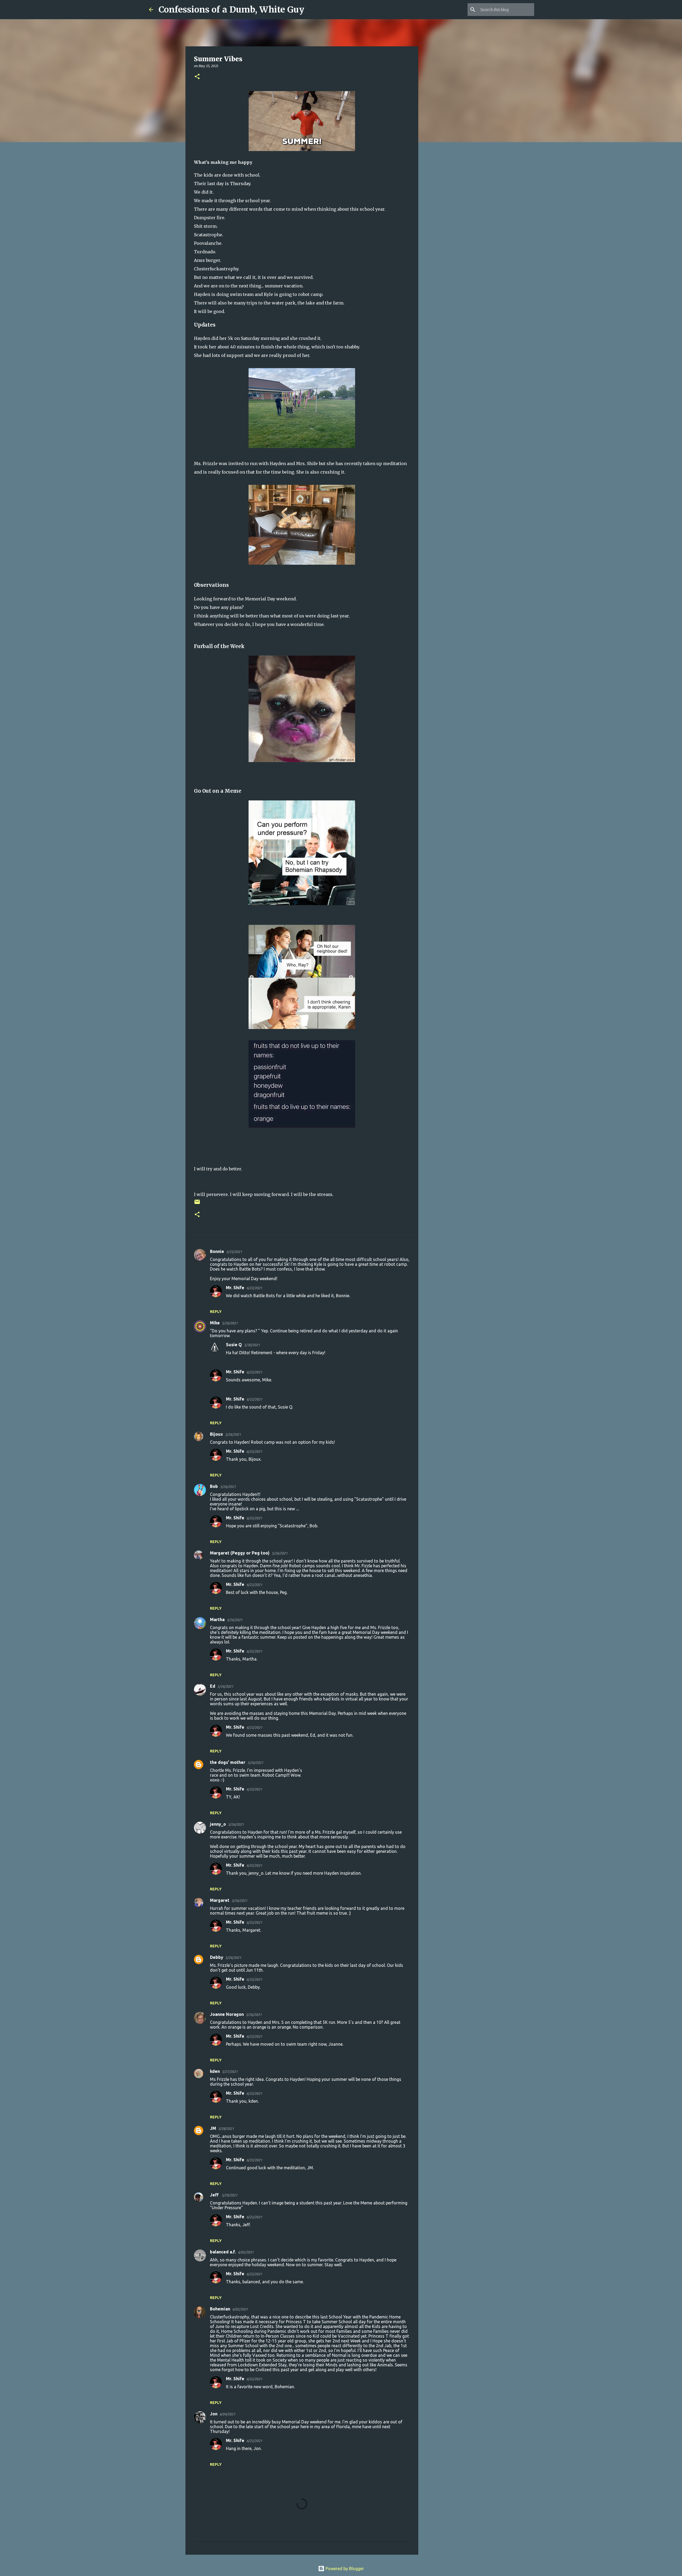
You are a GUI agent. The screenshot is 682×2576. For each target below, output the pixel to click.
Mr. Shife (235, 1288)
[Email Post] (197, 1204)
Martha (217, 1619)
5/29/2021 (230, 2195)
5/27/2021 (230, 2072)
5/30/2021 (252, 1345)
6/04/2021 (227, 2414)
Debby (217, 1957)
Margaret (220, 1900)
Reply (216, 1312)
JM (213, 2128)
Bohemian (220, 2309)
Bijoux (216, 1434)
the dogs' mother (228, 1762)
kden (215, 2071)
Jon (214, 2414)
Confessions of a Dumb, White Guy (231, 10)
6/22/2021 (254, 1288)
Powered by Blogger (344, 2569)
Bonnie (217, 1251)
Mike (215, 1323)
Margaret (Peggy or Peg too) (240, 1553)
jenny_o (218, 1824)
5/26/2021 (230, 1323)
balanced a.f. (223, 2252)
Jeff (215, 2195)
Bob (214, 1486)
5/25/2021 (234, 1252)
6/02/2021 (246, 2252)
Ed (213, 1686)
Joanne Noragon (227, 2014)
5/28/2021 (226, 2129)
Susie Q (234, 1345)
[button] (197, 77)
